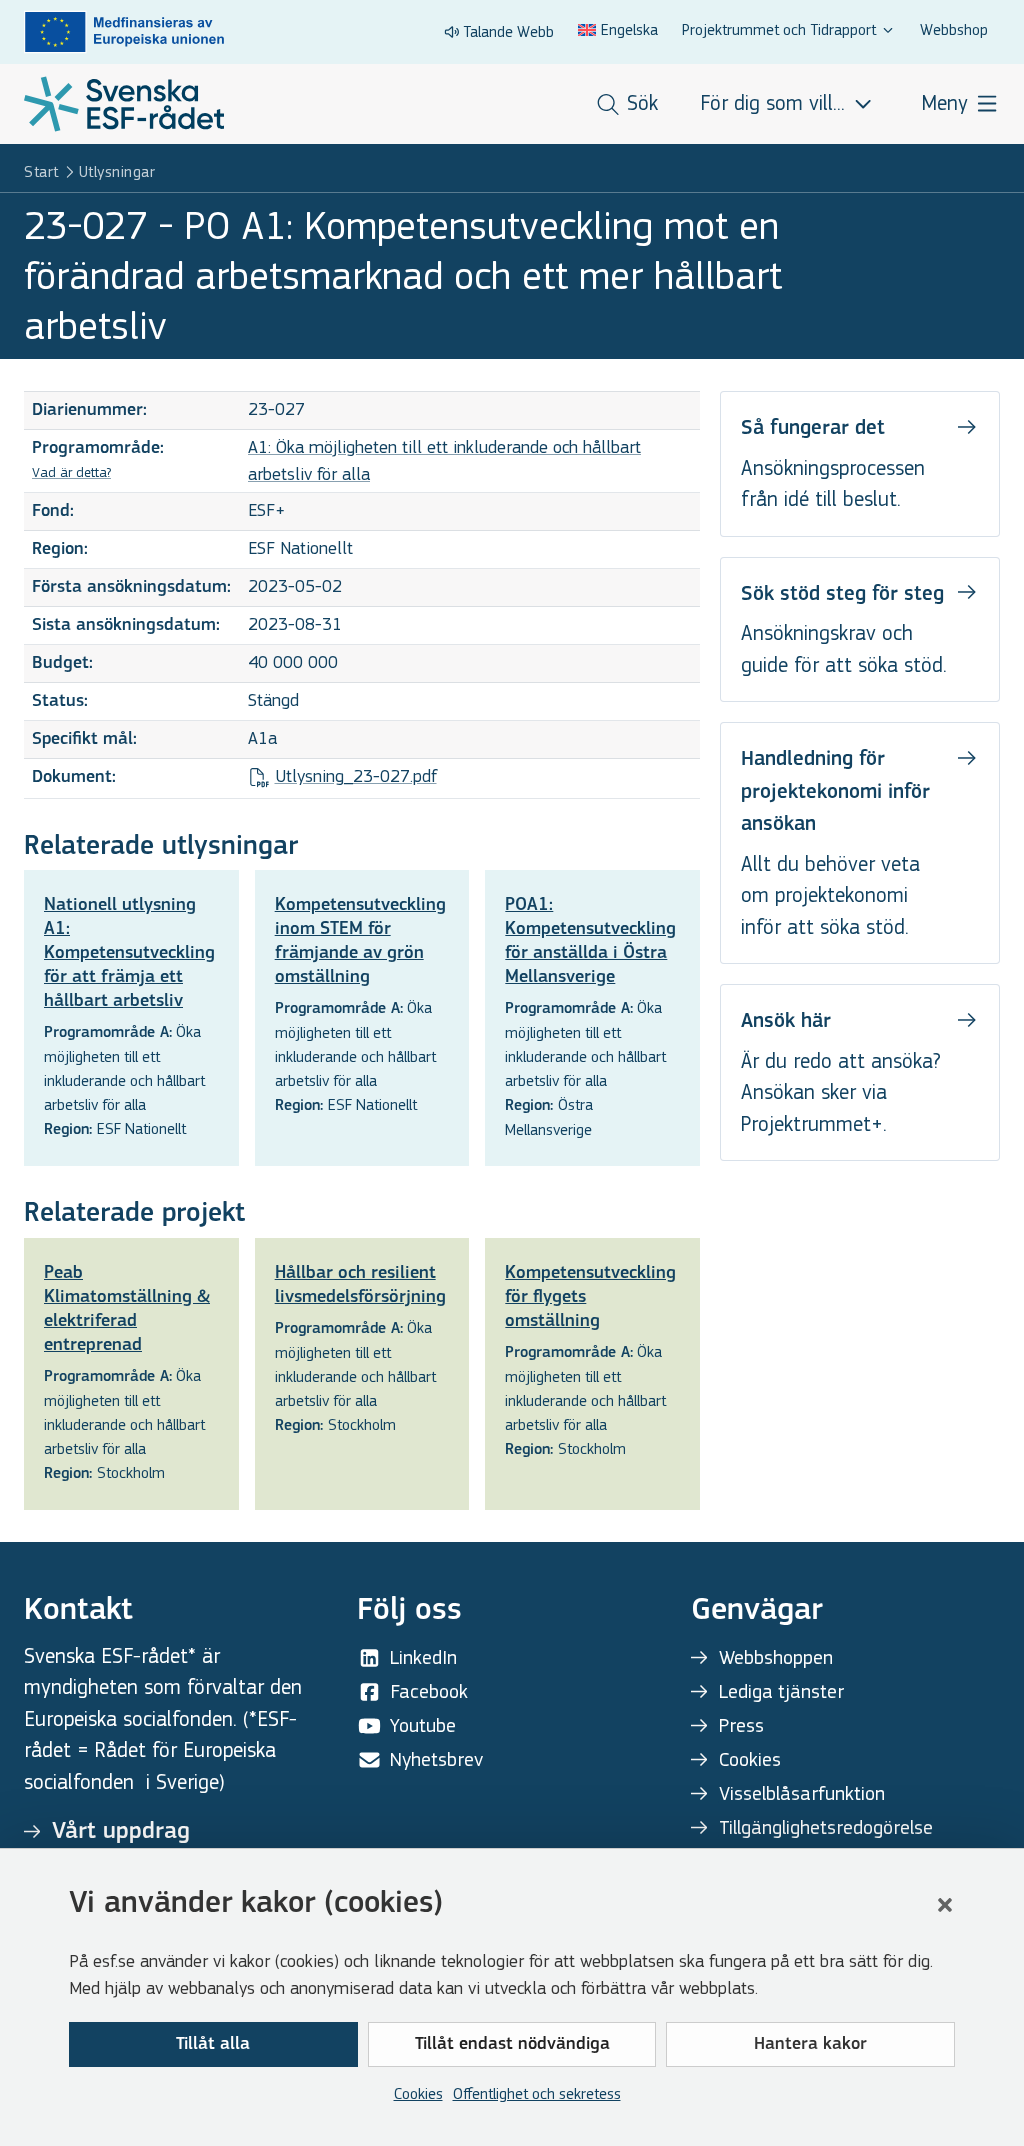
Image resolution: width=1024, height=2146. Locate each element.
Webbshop (954, 29)
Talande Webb (508, 31)
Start (41, 171)
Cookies (418, 2093)
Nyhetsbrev (436, 1759)
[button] (945, 1905)
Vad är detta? (71, 472)
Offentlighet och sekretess (537, 2093)
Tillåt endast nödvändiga (512, 2045)
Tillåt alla (213, 2045)
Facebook (429, 1691)
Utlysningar (117, 171)
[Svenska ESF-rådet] (124, 104)
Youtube (423, 1725)
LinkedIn (423, 1657)
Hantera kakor (810, 2045)
